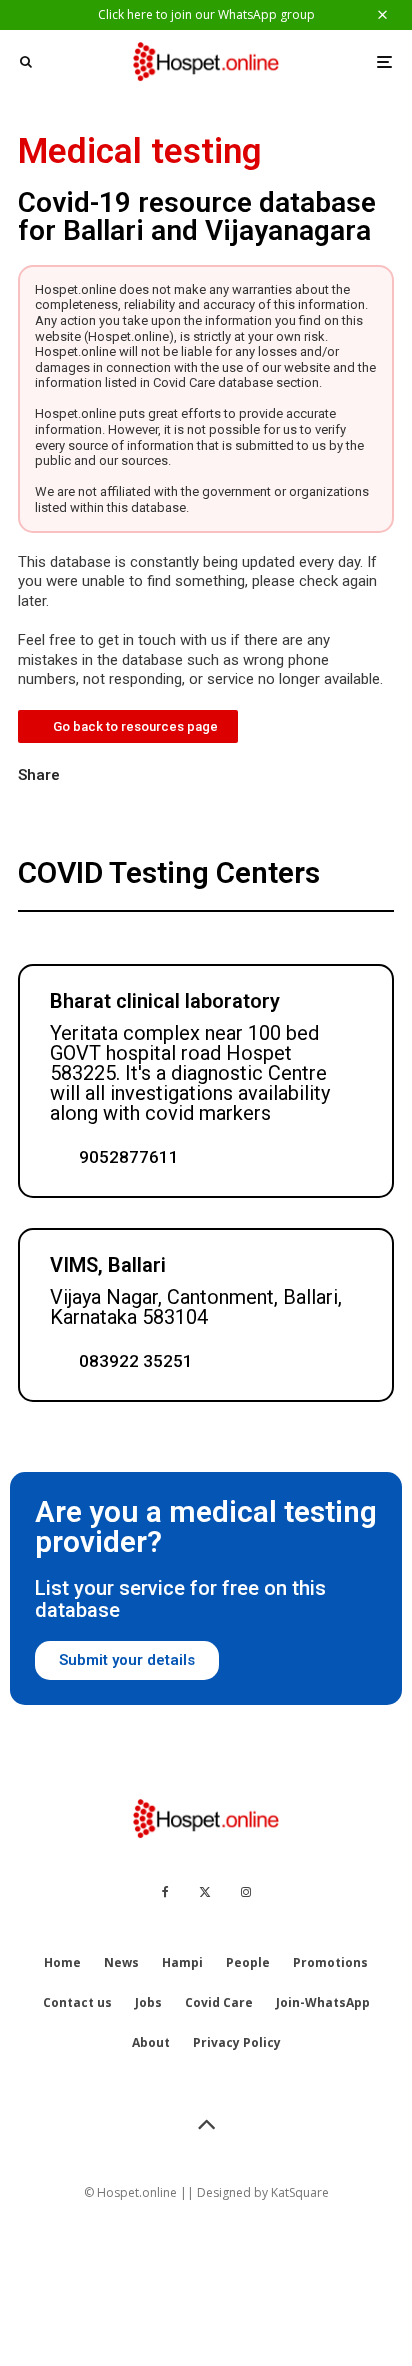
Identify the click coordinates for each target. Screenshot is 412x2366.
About (151, 2042)
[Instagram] (246, 1892)
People (248, 1962)
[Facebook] (165, 1892)
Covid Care (219, 2002)
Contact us (77, 2002)
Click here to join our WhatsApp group (206, 14)
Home (62, 1962)
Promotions (330, 1962)
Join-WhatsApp (323, 2002)
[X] (205, 1892)
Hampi (182, 1962)
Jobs (148, 2002)
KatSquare (300, 2192)
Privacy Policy (237, 2042)
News (121, 1962)
